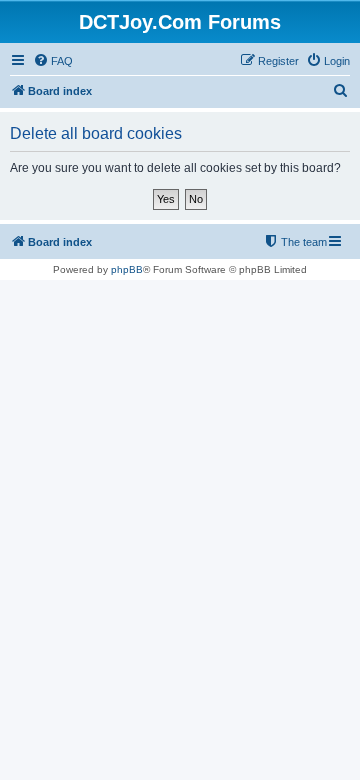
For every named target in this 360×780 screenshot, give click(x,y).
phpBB (127, 269)
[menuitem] (53, 61)
